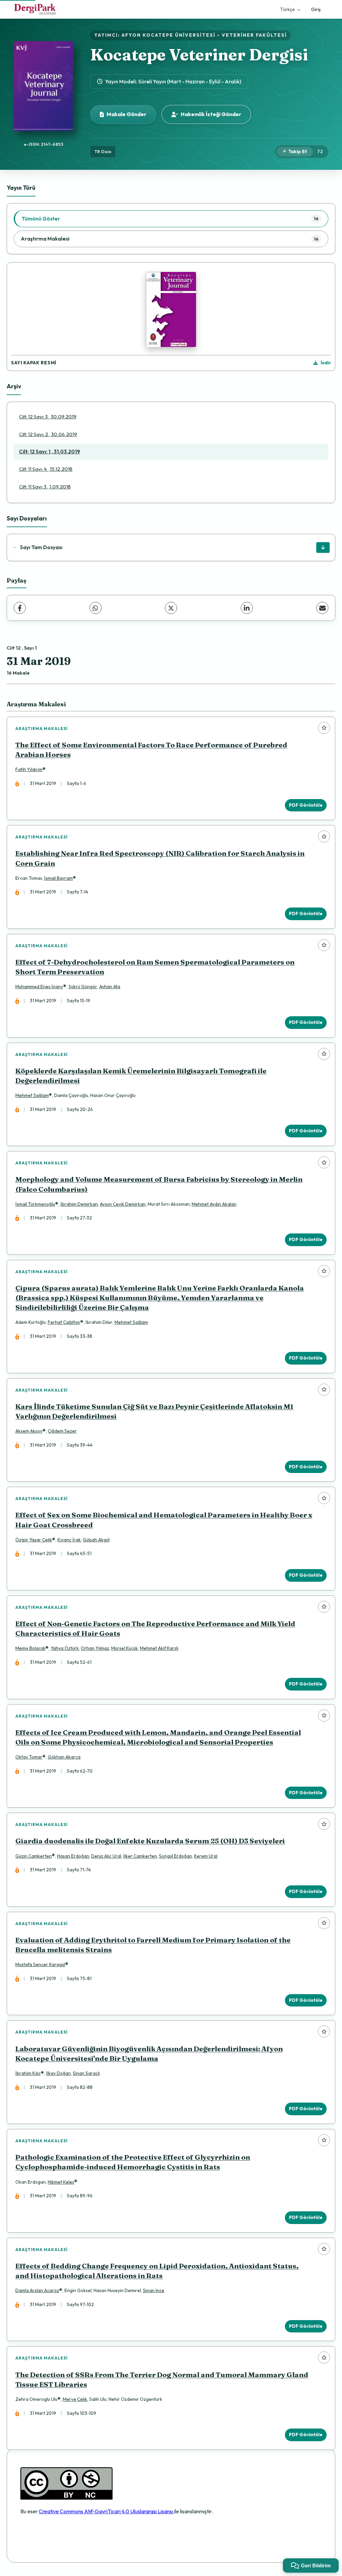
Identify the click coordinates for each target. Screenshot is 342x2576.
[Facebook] (20, 608)
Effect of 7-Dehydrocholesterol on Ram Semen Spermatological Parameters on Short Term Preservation (155, 967)
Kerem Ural (206, 1856)
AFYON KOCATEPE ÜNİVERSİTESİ (168, 35)
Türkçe (288, 9)
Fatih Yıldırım (29, 769)
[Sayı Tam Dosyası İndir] (323, 547)
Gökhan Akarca (64, 1757)
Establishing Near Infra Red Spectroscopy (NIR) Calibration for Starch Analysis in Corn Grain (160, 858)
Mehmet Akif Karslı (159, 1648)
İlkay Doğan (58, 2073)
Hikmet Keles (61, 2182)
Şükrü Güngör (83, 987)
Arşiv (14, 386)
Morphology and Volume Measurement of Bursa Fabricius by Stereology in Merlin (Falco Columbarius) (159, 1184)
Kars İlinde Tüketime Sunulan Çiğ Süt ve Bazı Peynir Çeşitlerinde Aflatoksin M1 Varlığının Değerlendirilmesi (154, 1411)
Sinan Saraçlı (86, 2073)
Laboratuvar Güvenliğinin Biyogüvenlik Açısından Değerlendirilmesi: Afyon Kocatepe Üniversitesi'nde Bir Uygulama (149, 2054)
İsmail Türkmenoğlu (35, 1204)
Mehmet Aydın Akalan (214, 1204)
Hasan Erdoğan (73, 1856)
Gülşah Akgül (96, 1540)
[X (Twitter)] (171, 608)
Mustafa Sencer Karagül (40, 1964)
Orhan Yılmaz (95, 1648)
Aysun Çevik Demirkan (123, 1204)
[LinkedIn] (247, 608)
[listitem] (171, 219)
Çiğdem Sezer (62, 1431)
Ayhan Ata (110, 987)
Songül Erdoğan (176, 1856)
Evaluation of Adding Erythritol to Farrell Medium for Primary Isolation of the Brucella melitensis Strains (153, 1945)
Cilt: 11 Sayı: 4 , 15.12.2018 (46, 469)
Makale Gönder (126, 114)
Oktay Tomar (29, 1757)
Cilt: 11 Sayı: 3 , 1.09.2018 (45, 487)
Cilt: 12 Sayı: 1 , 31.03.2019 (50, 452)
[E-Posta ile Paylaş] (322, 608)
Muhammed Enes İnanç (39, 987)
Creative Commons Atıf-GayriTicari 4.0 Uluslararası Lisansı (106, 2511)
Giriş (316, 9)
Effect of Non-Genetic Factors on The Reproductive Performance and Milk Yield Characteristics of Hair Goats (155, 1628)
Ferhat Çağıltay (64, 1322)
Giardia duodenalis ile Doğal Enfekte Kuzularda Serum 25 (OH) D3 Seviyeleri (150, 1841)
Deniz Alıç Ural (106, 1856)
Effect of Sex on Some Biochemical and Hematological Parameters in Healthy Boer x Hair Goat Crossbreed (164, 1520)
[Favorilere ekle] (324, 728)
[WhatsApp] (96, 608)
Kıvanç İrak (69, 1540)
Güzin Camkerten (34, 1856)
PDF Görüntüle (306, 805)
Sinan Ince (154, 2290)
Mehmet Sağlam (32, 1095)
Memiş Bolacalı (30, 1648)
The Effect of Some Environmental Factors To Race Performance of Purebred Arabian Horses (151, 750)
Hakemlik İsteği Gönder (211, 114)
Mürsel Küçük (125, 1648)
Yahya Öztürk (65, 1648)
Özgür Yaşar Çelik (34, 1540)
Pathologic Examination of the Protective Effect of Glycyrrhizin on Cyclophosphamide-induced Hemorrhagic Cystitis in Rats (133, 2162)
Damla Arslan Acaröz (37, 2290)
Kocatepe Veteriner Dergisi (199, 55)
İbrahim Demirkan (79, 1204)
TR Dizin (103, 151)
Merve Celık (75, 2399)
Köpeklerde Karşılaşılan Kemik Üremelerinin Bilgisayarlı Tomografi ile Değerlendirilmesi (141, 1076)
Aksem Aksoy (29, 1431)
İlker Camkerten (140, 1856)
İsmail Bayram (58, 878)
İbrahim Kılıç (28, 2073)
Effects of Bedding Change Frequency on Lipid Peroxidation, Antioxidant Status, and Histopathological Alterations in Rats (157, 2271)
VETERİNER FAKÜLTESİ (254, 35)
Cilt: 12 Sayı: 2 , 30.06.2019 (48, 434)
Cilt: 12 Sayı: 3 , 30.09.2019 (48, 417)
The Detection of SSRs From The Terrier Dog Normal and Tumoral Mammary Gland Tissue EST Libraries (162, 2379)
